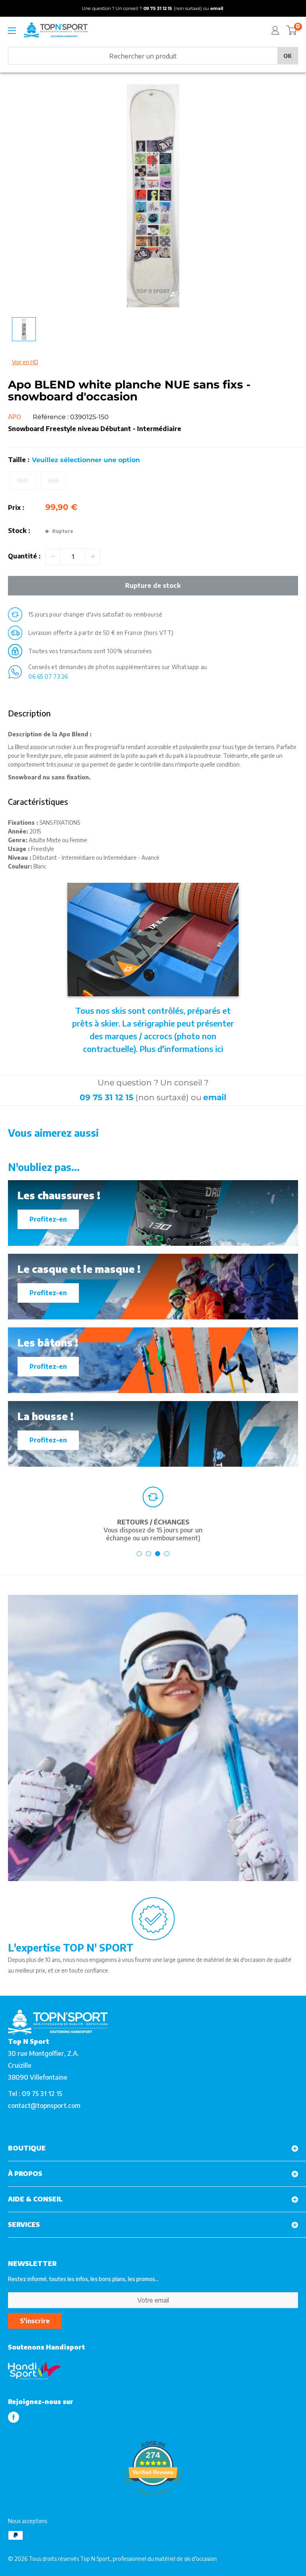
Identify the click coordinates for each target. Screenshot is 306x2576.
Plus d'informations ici (181, 1049)
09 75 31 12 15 (107, 1097)
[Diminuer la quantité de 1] (53, 556)
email (215, 1097)
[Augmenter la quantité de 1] (93, 556)
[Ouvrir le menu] (12, 31)
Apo (15, 417)
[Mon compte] (275, 30)
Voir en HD (25, 362)
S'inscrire (35, 2321)
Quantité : (24, 556)
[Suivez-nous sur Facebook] (14, 2417)
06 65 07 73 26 (48, 676)
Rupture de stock (153, 585)
